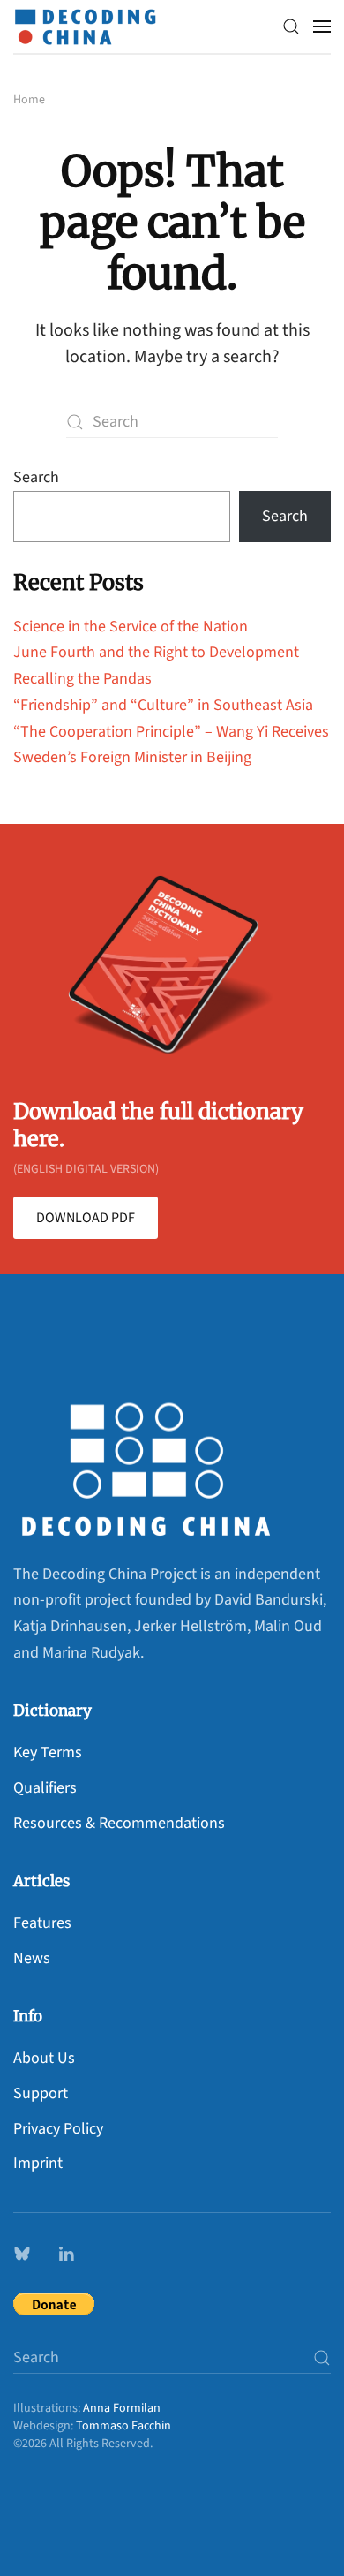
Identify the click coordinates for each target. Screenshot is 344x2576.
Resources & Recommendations (119, 1823)
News (32, 1958)
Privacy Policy (58, 2129)
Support (41, 2093)
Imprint (38, 2163)
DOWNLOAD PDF (86, 1218)
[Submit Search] (322, 2357)
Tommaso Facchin (123, 2426)
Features (42, 1923)
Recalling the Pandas (82, 679)
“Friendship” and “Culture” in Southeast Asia (163, 705)
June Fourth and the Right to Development (156, 652)
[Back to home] (90, 26)
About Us (44, 2058)
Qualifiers (45, 1788)
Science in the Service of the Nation (131, 627)
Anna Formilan (122, 2408)
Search (36, 477)
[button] (291, 26)
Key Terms (48, 1753)
